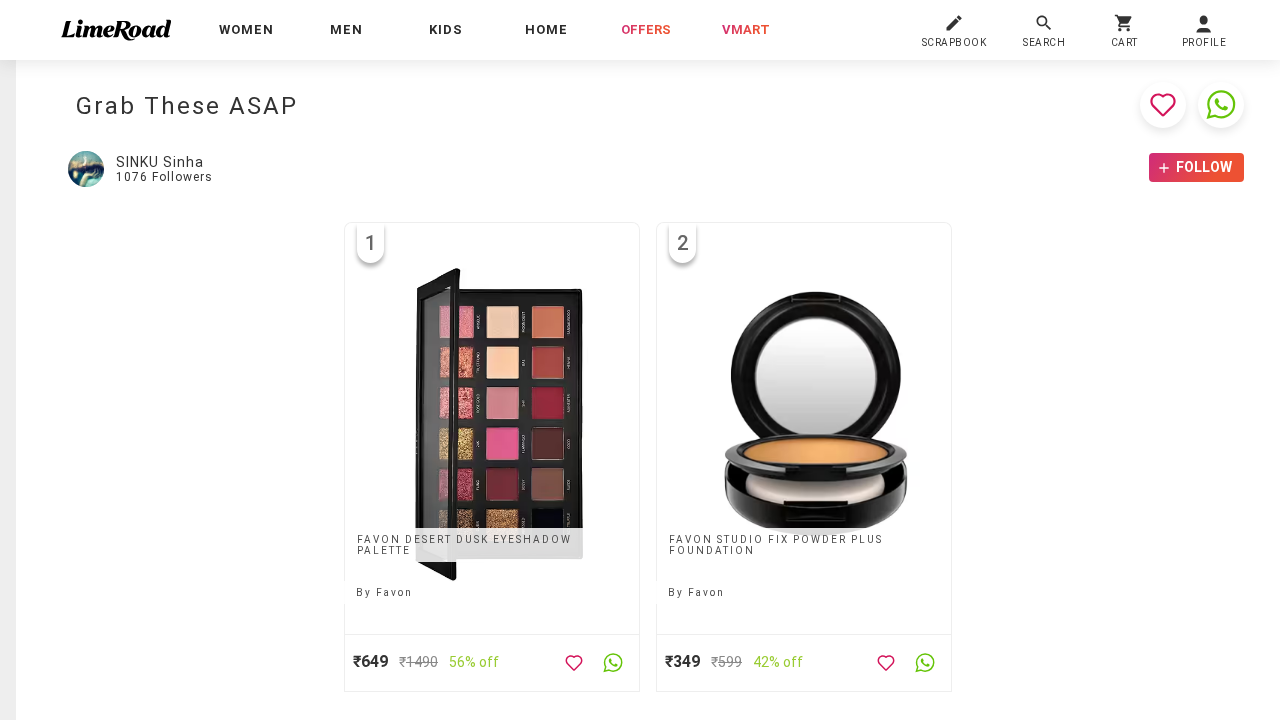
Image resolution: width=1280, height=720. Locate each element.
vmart (746, 29)
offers (646, 29)
